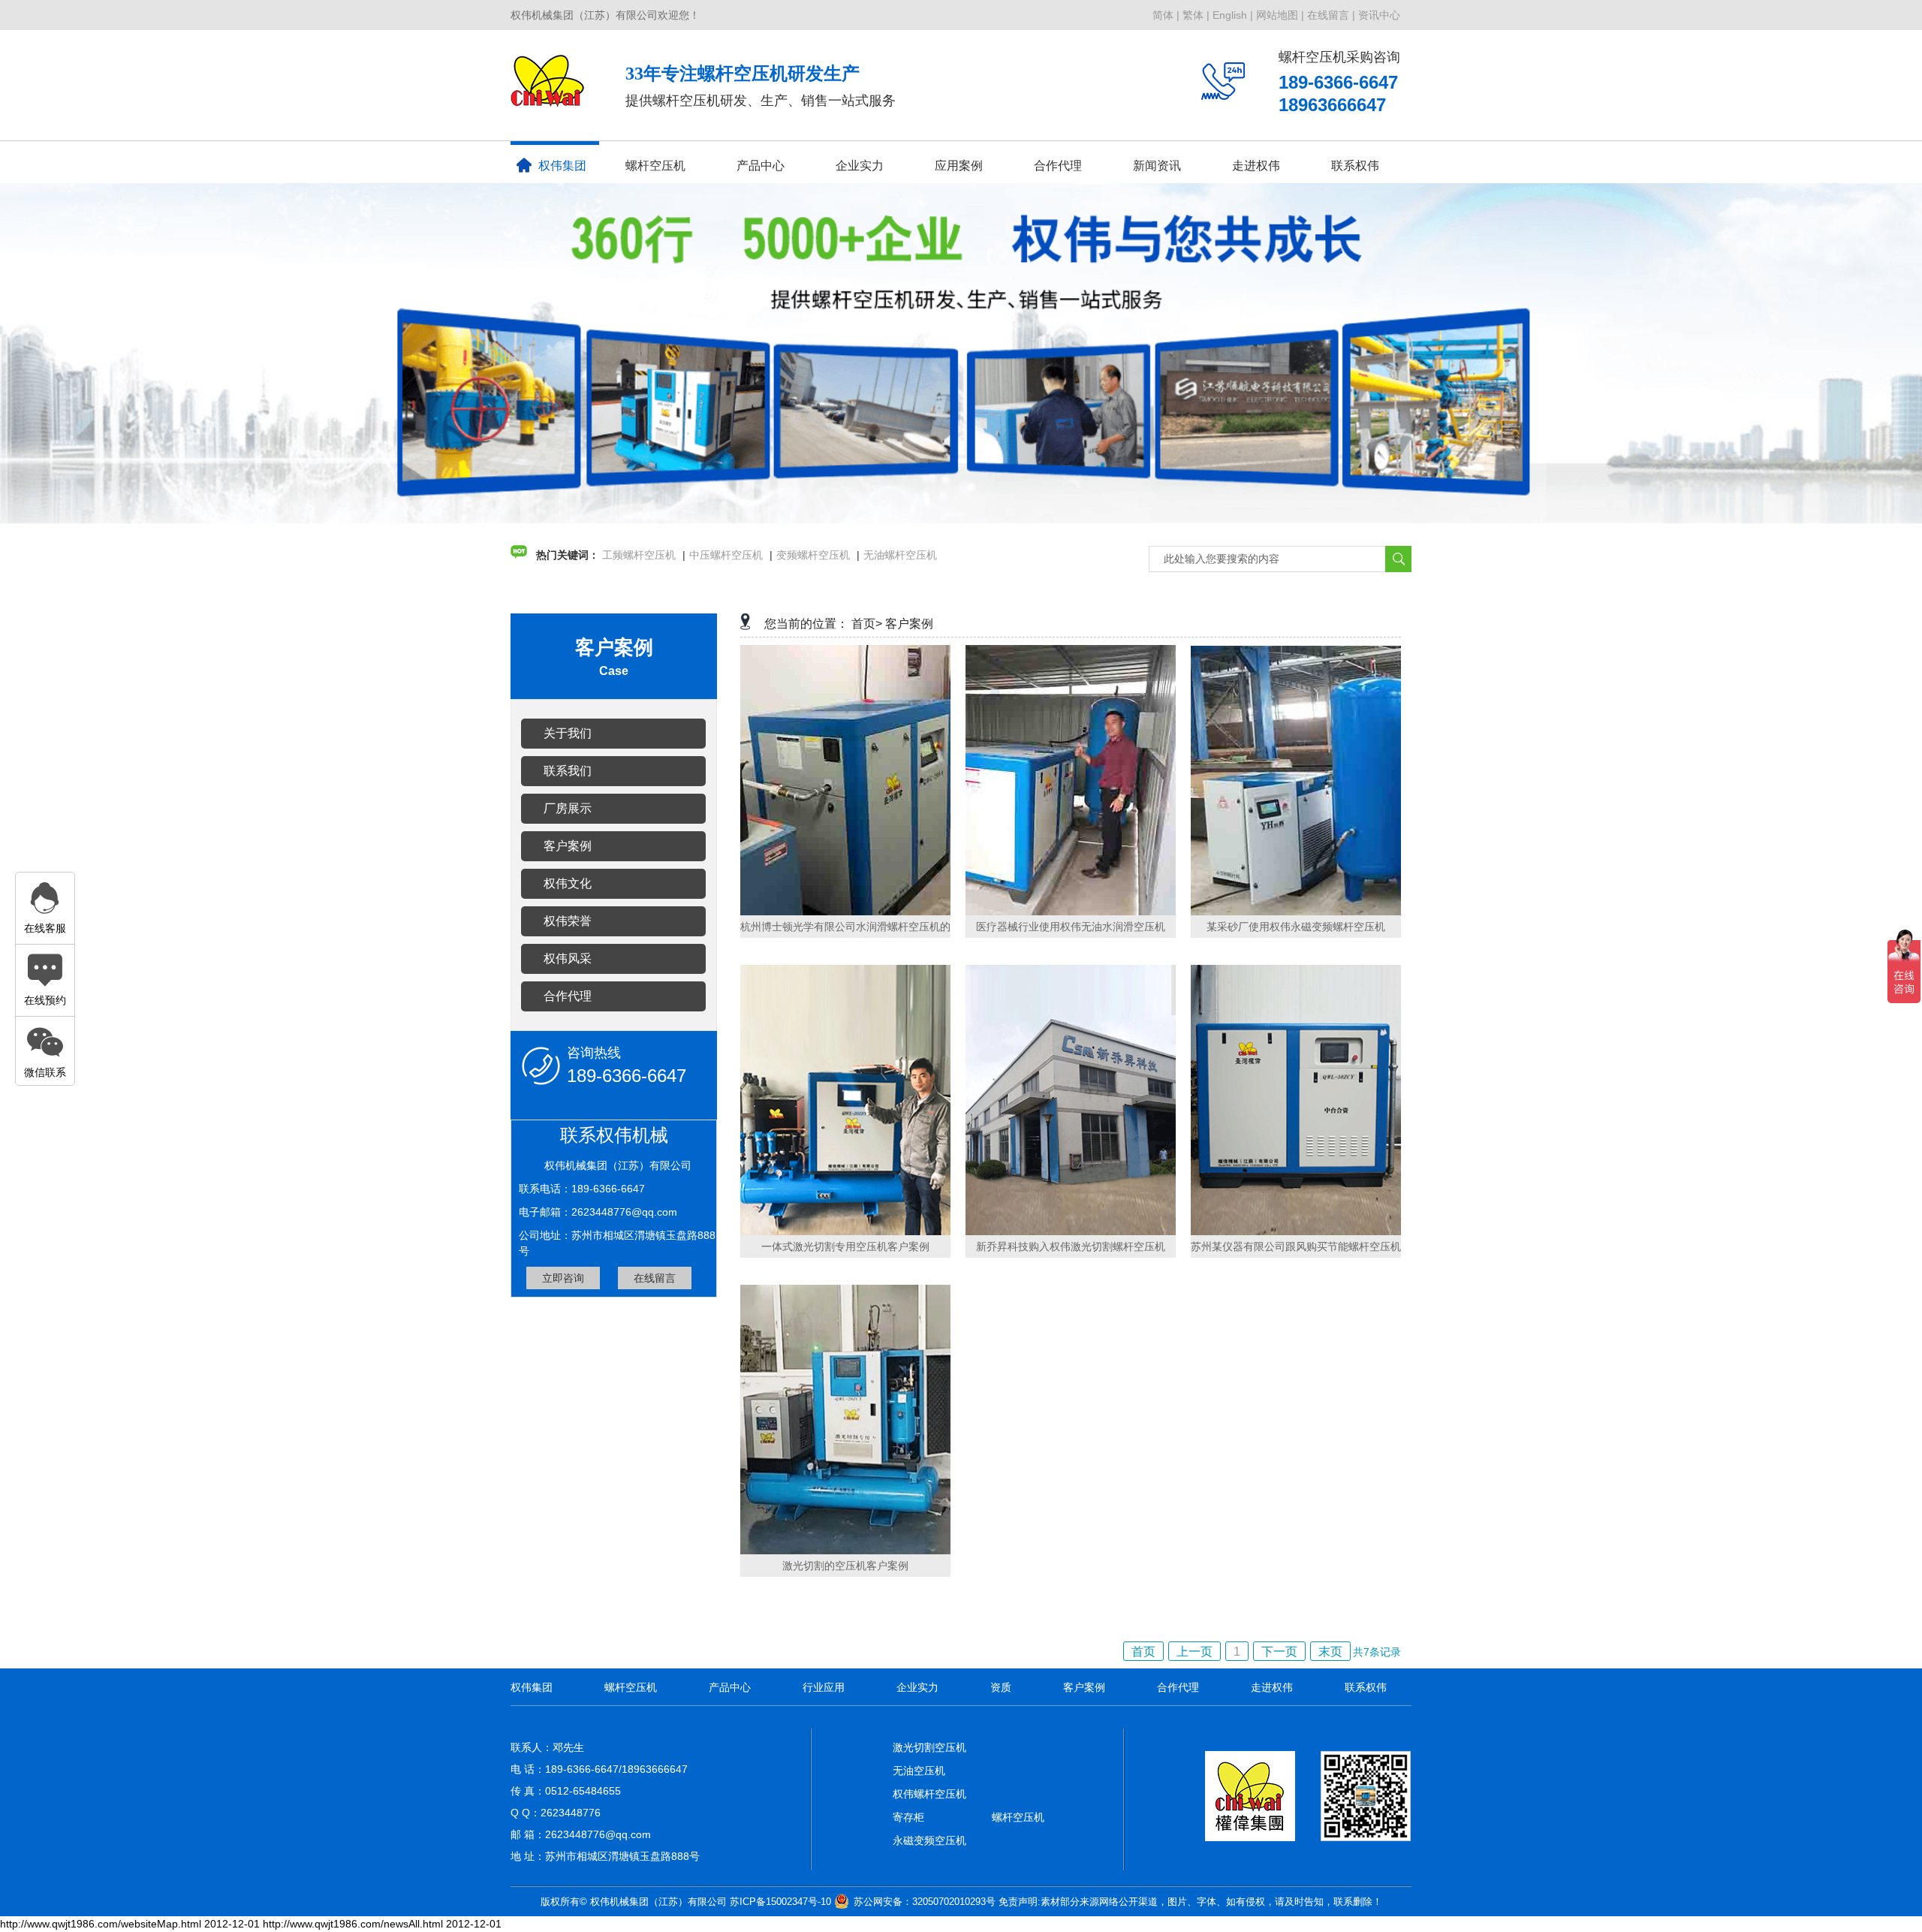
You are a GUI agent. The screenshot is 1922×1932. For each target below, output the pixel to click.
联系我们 (568, 771)
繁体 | (1196, 15)
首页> (867, 624)
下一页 (1279, 1652)
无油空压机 (919, 1771)
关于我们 (568, 733)
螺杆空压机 (655, 166)
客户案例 (568, 846)
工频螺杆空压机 (639, 555)
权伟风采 (568, 958)
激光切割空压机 (929, 1747)
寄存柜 (908, 1817)
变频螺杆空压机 (813, 555)
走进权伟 (1272, 1687)
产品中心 (761, 166)
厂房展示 (568, 808)
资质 (1001, 1687)
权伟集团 (562, 166)
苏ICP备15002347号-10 (780, 1902)
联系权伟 (1355, 166)
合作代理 (1058, 166)
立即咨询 (563, 1278)
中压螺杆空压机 (726, 555)
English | (1233, 15)
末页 (1330, 1652)
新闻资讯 (1157, 166)
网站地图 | (1280, 15)
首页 (1143, 1652)
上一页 (1194, 1652)
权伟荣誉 (568, 921)
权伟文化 (568, 883)
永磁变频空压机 (929, 1840)
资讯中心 (1379, 15)
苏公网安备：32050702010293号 (925, 1902)
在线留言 (655, 1278)
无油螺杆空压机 (900, 555)
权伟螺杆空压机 (929, 1794)
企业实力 (917, 1687)
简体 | (1166, 15)
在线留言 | (1331, 15)
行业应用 (824, 1687)
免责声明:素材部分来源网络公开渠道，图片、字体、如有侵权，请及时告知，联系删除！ (1190, 1902)
